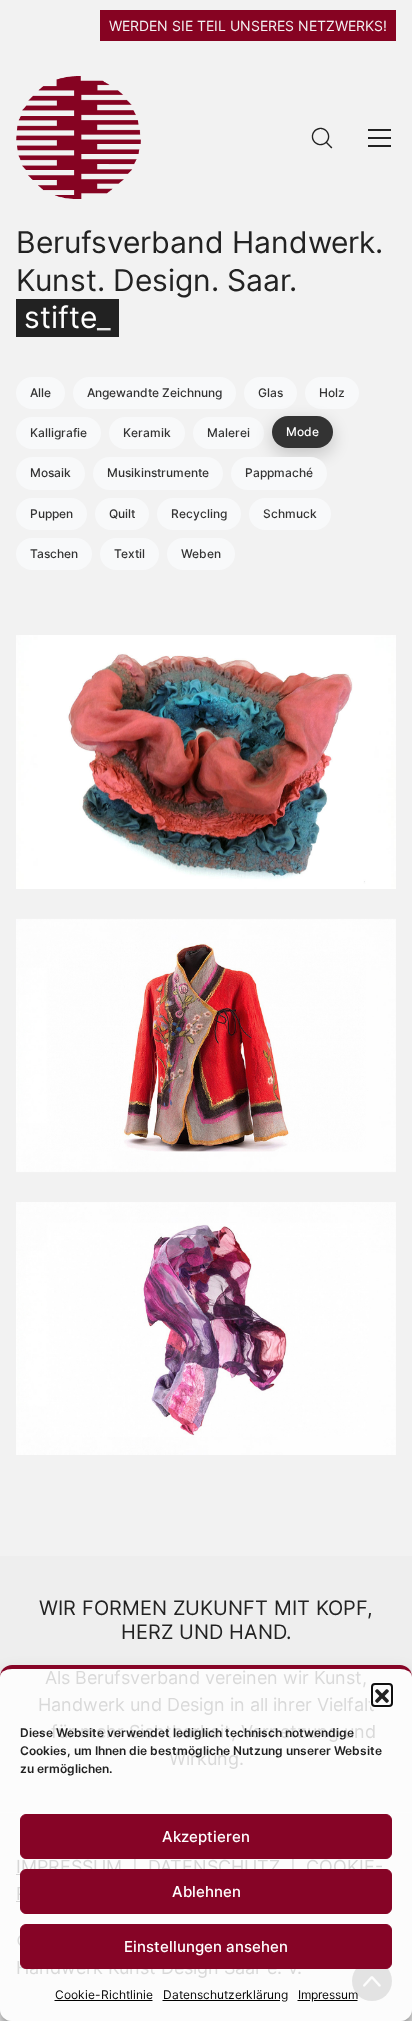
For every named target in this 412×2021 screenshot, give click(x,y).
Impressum (328, 1994)
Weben (201, 553)
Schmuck (290, 513)
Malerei (228, 432)
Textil (129, 553)
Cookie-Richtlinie (104, 1994)
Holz (332, 392)
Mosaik (50, 472)
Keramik (147, 432)
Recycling (199, 513)
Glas (270, 392)
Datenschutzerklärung (225, 1994)
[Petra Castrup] (206, 1328)
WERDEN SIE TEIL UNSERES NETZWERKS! (248, 25)
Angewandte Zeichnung (154, 392)
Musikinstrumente (158, 472)
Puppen (51, 513)
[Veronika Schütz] (206, 761)
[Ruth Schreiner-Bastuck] (206, 1045)
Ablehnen (206, 1891)
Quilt (122, 513)
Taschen (54, 553)
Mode (302, 431)
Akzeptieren (206, 1836)
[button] (382, 1694)
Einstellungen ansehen (206, 1946)
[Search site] (322, 138)
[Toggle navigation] (379, 138)
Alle (40, 392)
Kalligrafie (58, 432)
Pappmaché (279, 472)
